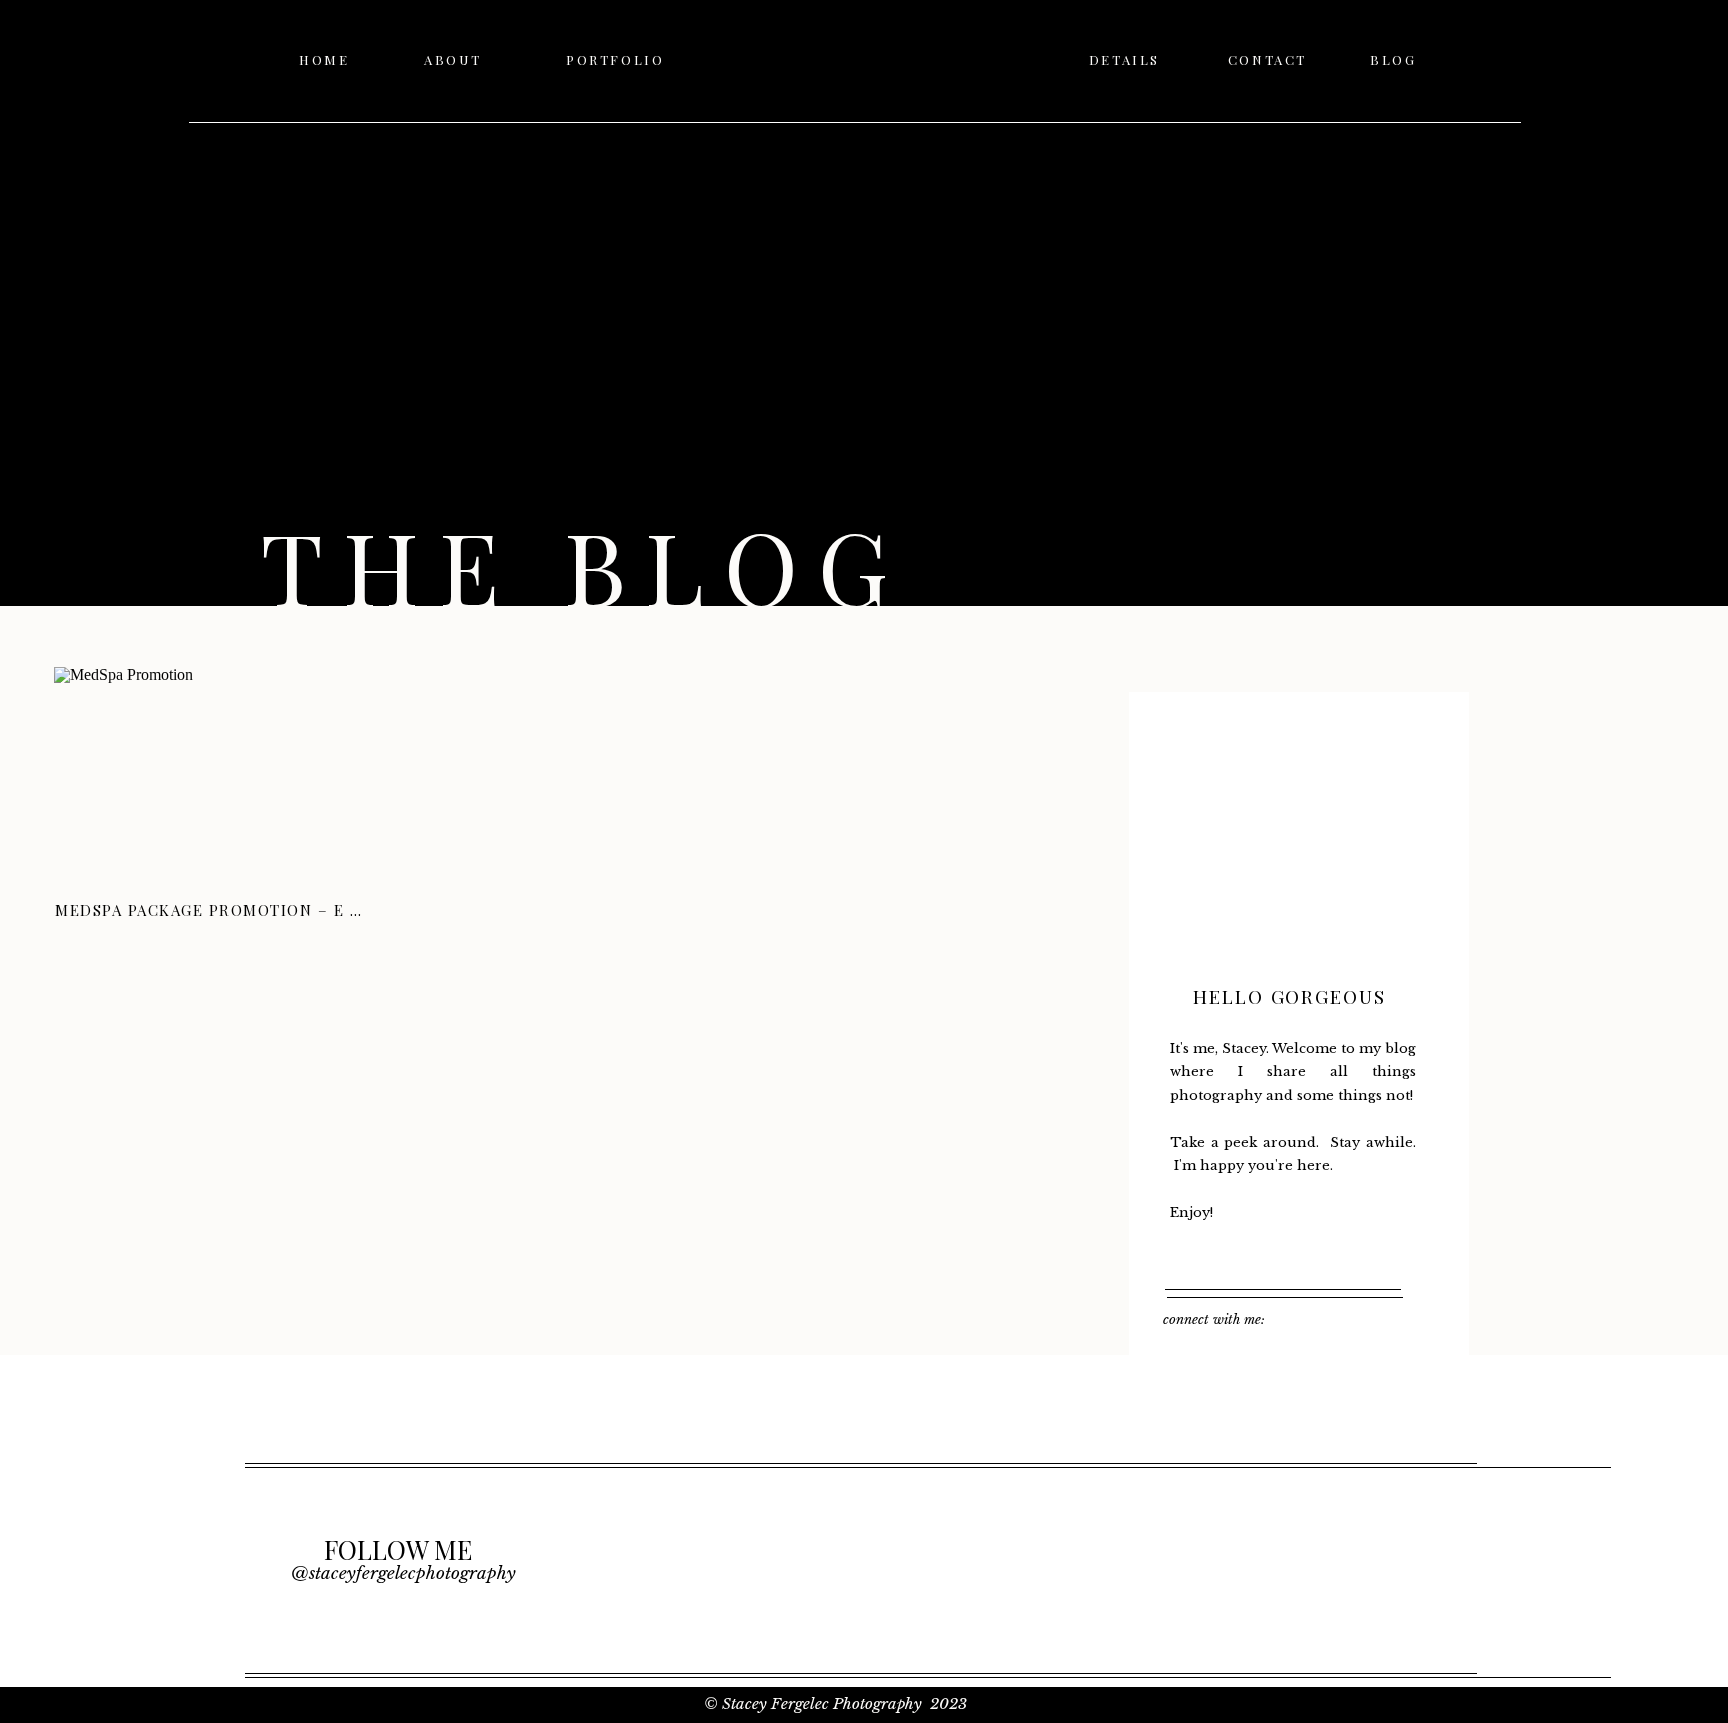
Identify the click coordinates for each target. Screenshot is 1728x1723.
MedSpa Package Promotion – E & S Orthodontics (288, 910)
